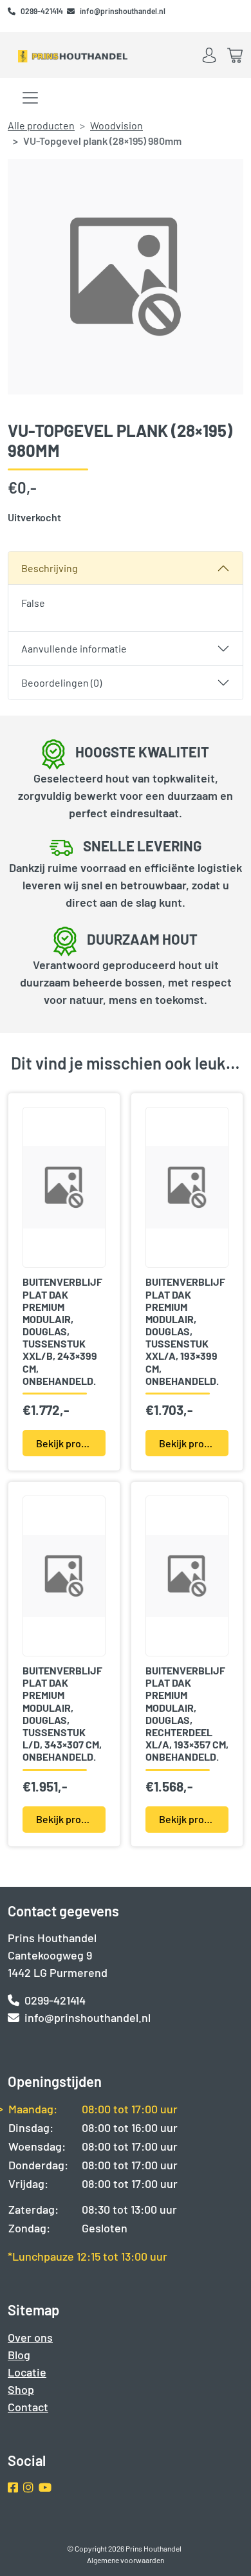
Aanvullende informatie (74, 648)
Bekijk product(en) (71, 1443)
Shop (21, 2389)
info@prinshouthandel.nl (123, 11)
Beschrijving (50, 568)
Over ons (30, 2337)
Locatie (27, 2372)
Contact (28, 2407)
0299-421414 (42, 11)
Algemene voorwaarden (126, 2560)
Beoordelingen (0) (61, 682)
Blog (19, 2355)
